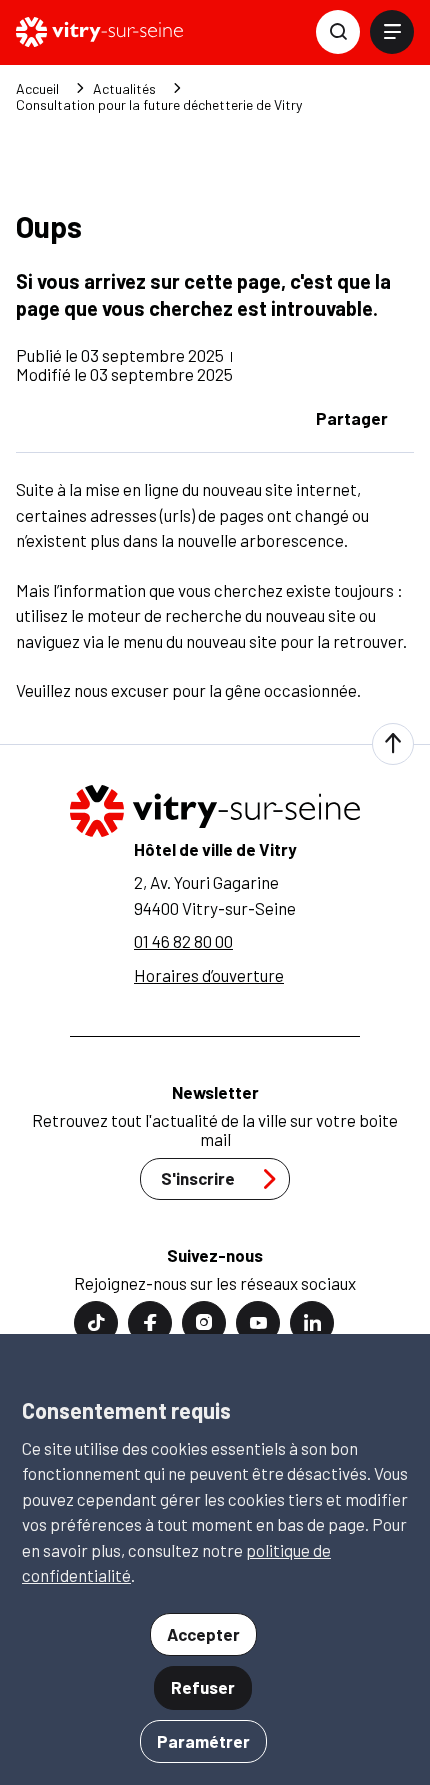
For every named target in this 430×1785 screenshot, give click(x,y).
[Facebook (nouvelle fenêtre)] (150, 1323)
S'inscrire (198, 1178)
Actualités (124, 89)
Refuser (203, 1687)
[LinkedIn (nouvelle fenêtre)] (312, 1323)
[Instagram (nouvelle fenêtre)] (204, 1323)
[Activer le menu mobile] (392, 32)
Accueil (37, 89)
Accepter (203, 1634)
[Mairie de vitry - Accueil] (99, 32)
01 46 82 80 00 (183, 941)
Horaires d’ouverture (209, 975)
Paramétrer (203, 1741)
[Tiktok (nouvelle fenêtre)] (96, 1323)
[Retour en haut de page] (393, 744)
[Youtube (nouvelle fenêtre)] (258, 1323)
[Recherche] (338, 32)
